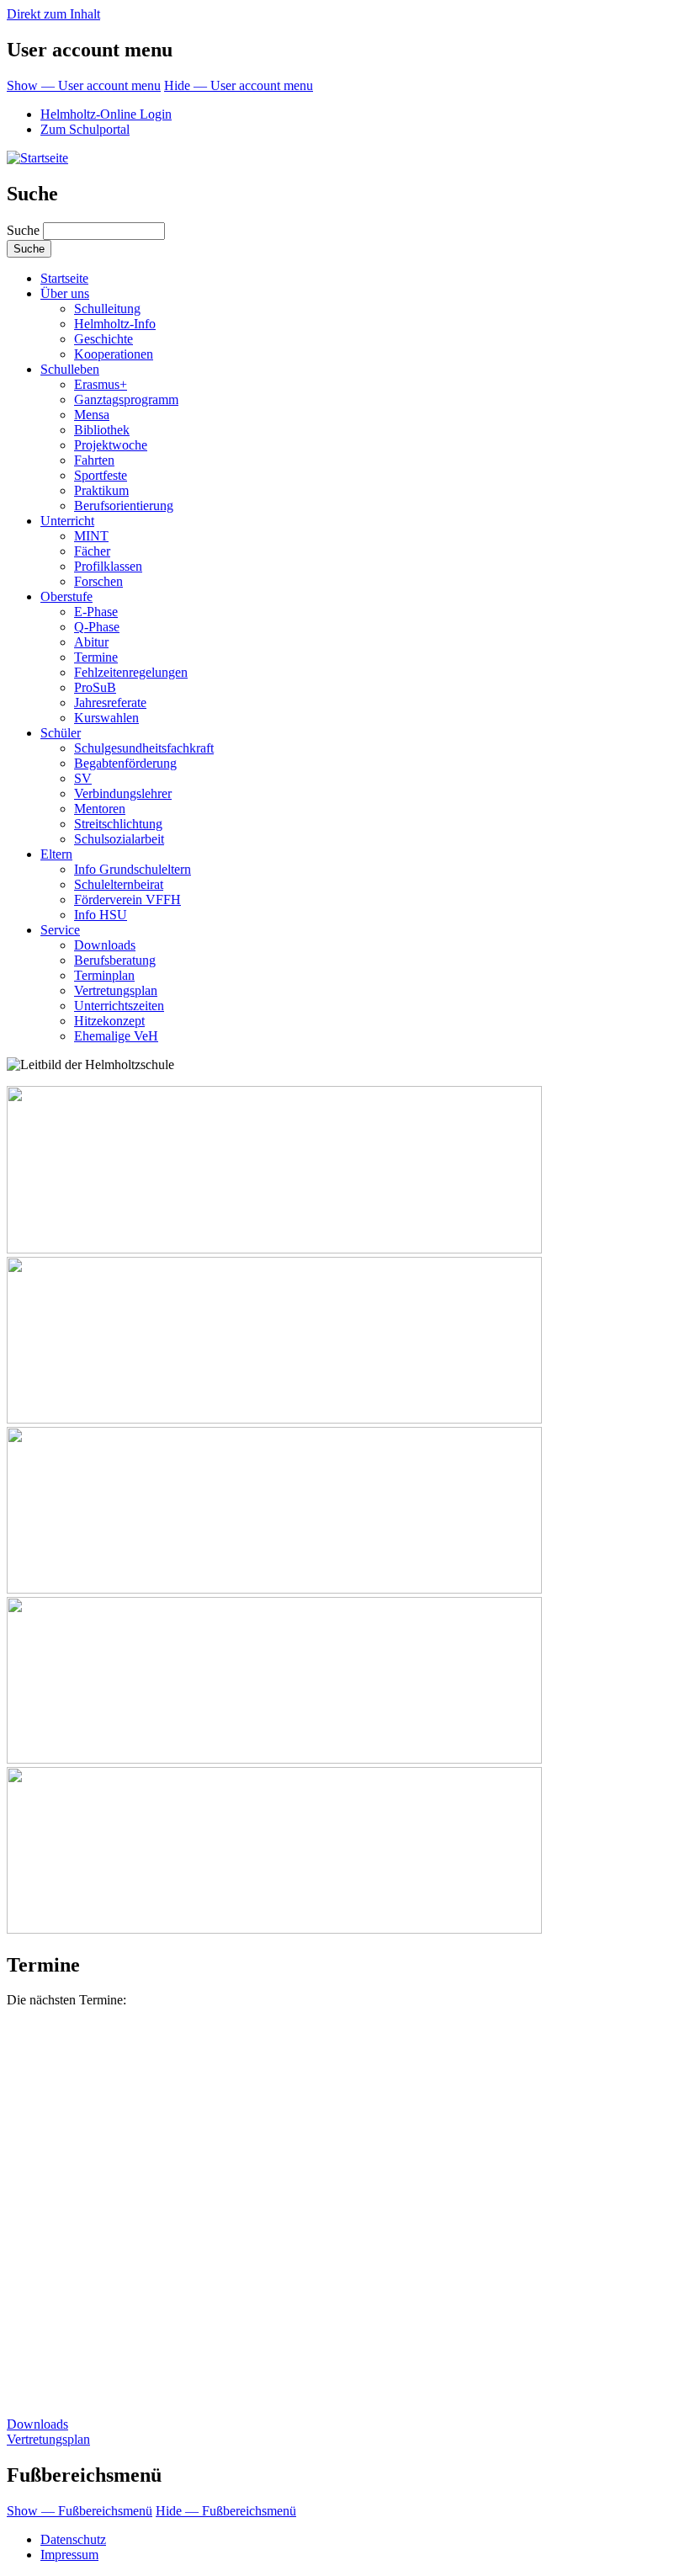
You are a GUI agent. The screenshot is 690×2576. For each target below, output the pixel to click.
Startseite (64, 278)
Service (60, 930)
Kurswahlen (106, 718)
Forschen (98, 581)
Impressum (69, 2555)
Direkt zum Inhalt (53, 14)
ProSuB (95, 687)
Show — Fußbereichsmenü (80, 2511)
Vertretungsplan (116, 990)
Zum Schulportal (85, 129)
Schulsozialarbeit (119, 839)
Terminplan (104, 975)
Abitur (91, 642)
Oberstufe (66, 596)
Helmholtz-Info (115, 324)
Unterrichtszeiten (119, 1006)
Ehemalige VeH (116, 1036)
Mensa (92, 415)
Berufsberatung (115, 960)
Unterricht (67, 521)
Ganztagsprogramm (126, 399)
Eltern (56, 854)
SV (83, 778)
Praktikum (101, 490)
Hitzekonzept (109, 1021)
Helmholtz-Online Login (106, 114)
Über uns (65, 293)
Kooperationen (114, 354)
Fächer (92, 551)
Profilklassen (108, 566)
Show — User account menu (84, 85)
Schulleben (70, 369)
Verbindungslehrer (123, 793)
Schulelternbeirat (119, 884)
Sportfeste (101, 475)
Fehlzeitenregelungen (131, 672)
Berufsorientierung (124, 506)
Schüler (61, 733)
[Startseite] (37, 158)
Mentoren (100, 809)
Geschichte (103, 339)
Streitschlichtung (118, 824)
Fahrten (94, 460)
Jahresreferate (110, 703)
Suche (23, 230)
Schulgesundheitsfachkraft (144, 748)
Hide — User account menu (239, 85)
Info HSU (101, 915)
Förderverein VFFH (127, 899)
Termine (96, 657)
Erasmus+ (101, 384)
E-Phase (96, 612)
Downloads (105, 945)
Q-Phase (97, 627)
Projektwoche (111, 445)
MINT (91, 536)
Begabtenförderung (125, 763)
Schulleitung (107, 309)
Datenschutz (73, 2539)
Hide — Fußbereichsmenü (226, 2511)
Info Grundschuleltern (133, 869)
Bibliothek (102, 430)
